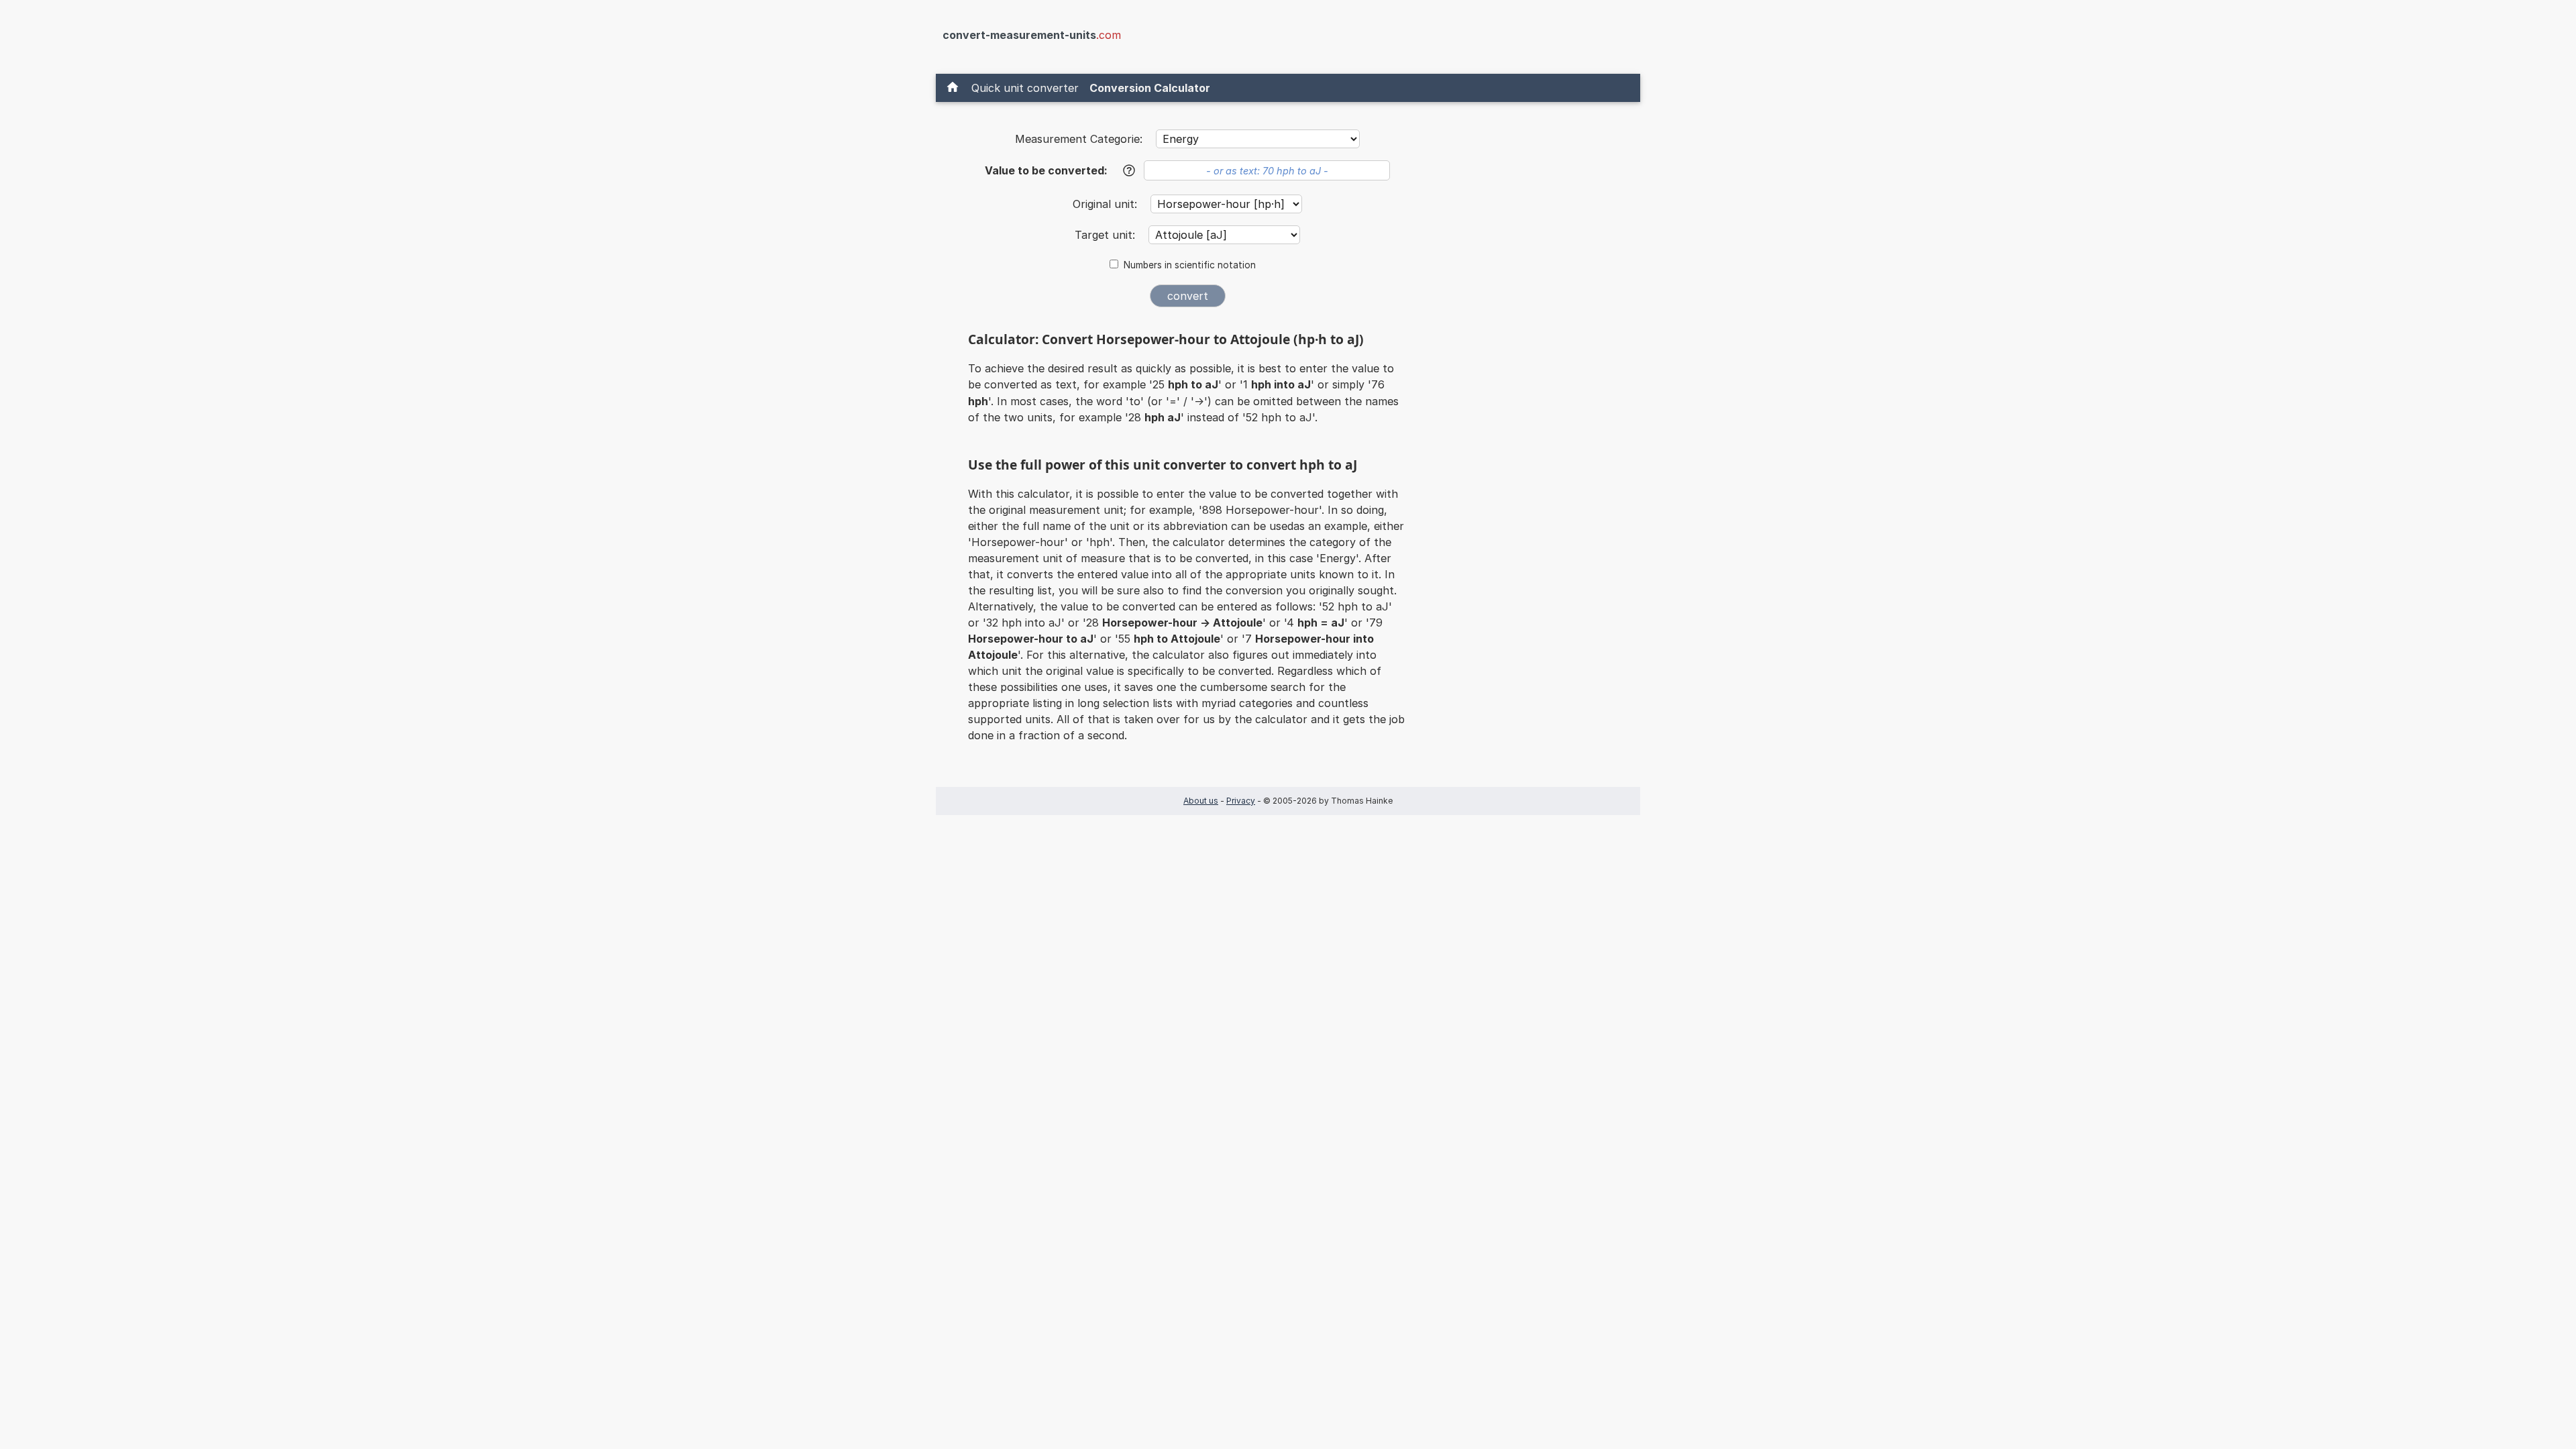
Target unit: (1107, 235)
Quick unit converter (1025, 88)
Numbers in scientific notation (1190, 265)
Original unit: (1107, 204)
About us (1201, 801)
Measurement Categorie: (1079, 139)
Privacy (1241, 801)
